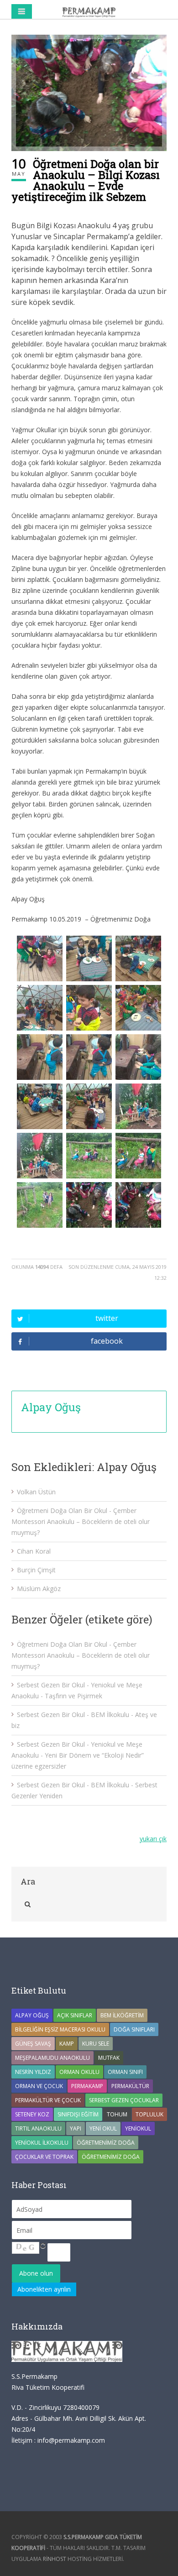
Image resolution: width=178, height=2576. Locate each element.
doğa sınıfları (134, 2029)
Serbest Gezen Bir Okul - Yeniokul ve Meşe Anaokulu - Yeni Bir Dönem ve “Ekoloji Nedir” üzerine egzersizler (78, 1755)
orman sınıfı (125, 2072)
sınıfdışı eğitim (78, 2114)
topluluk (149, 2114)
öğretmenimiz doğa (111, 2157)
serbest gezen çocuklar (124, 2100)
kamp (67, 2044)
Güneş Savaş (33, 2044)
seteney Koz (32, 2114)
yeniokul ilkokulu (42, 2143)
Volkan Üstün (36, 1492)
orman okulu (79, 2072)
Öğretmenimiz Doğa (106, 2143)
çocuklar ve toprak (44, 2157)
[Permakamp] (89, 11)
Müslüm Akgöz (39, 1589)
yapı (76, 2128)
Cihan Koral (34, 1551)
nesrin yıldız (33, 2072)
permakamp (87, 2086)
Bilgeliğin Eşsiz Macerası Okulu (60, 2029)
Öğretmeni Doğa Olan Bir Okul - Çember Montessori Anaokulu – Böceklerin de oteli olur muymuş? (81, 1521)
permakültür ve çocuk (48, 2100)
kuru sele (96, 2044)
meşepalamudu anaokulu (52, 2058)
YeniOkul (138, 2128)
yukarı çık (153, 1839)
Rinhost (55, 2559)
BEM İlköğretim (122, 2015)
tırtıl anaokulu (38, 2128)
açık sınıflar (75, 2015)
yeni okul (103, 2128)
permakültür (130, 2086)
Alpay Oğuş (51, 1407)
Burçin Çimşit (36, 1570)
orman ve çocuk (39, 2086)
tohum (117, 2114)
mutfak (109, 2058)
